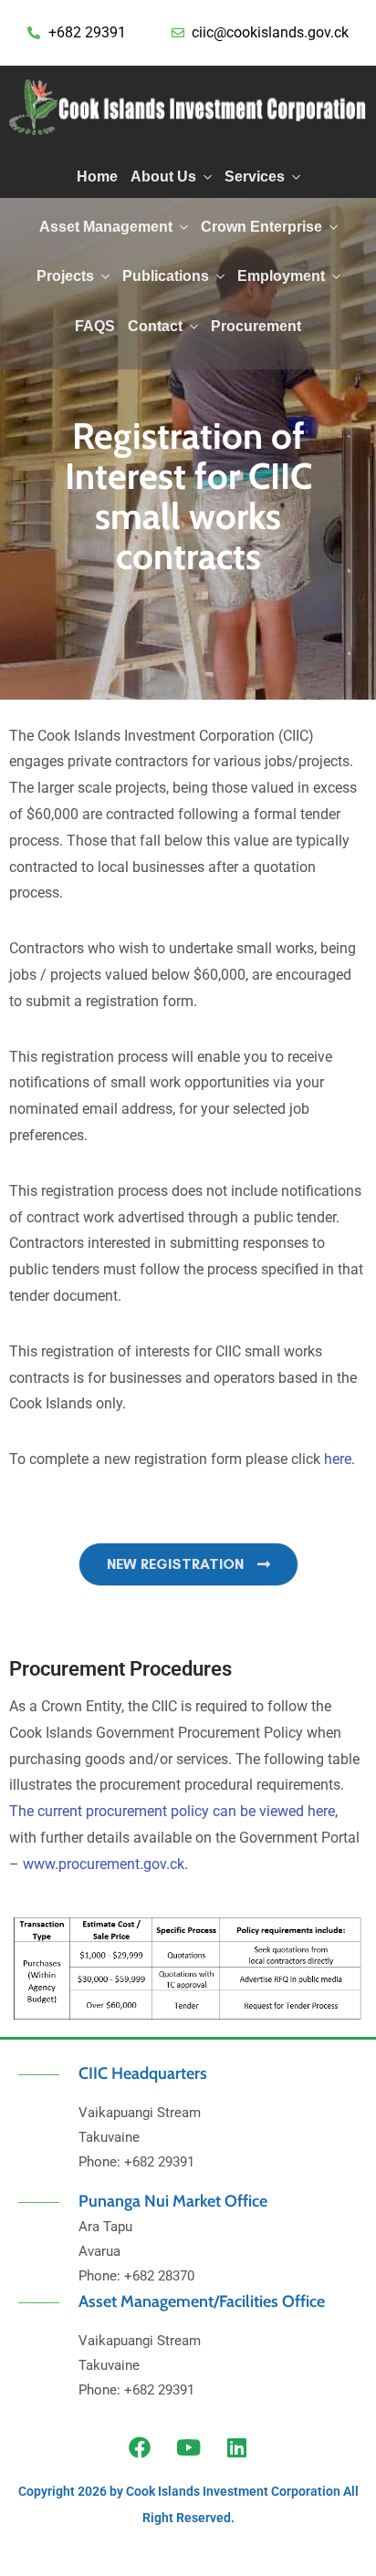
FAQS (95, 326)
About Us (163, 177)
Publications (166, 276)
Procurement (256, 326)
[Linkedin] (236, 2447)
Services (255, 177)
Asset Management (106, 227)
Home (97, 177)
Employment (281, 276)
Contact (155, 326)
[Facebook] (140, 2447)
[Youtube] (188, 2447)
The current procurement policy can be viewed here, (173, 1811)
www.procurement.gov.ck (104, 1864)
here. (339, 1459)
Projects (65, 276)
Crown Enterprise (261, 227)
